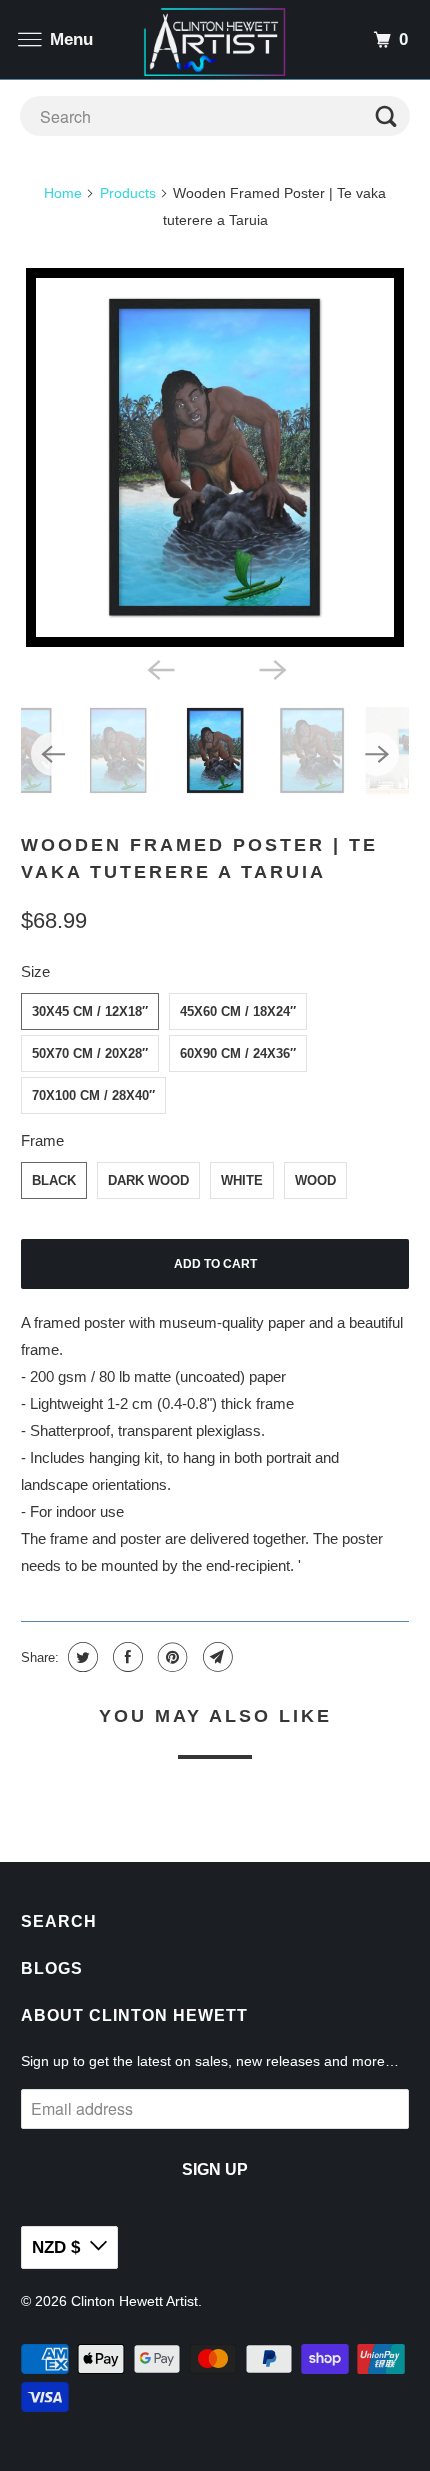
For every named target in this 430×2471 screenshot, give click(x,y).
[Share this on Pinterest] (170, 1657)
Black (54, 1180)
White (242, 1180)
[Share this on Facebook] (125, 1657)
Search (59, 1921)
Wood (315, 1180)
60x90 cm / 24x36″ (238, 1053)
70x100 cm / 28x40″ (93, 1095)
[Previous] (159, 669)
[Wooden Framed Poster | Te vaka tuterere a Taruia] (215, 457)
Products (128, 193)
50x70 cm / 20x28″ (90, 1053)
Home (63, 193)
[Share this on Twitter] (80, 1657)
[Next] (271, 669)
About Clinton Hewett (134, 2015)
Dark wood (148, 1180)
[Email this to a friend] (215, 1657)
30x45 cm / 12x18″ (90, 1011)
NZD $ (56, 2247)
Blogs (52, 1968)
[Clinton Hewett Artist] (215, 39)
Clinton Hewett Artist (134, 2301)
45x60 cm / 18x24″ (238, 1011)
